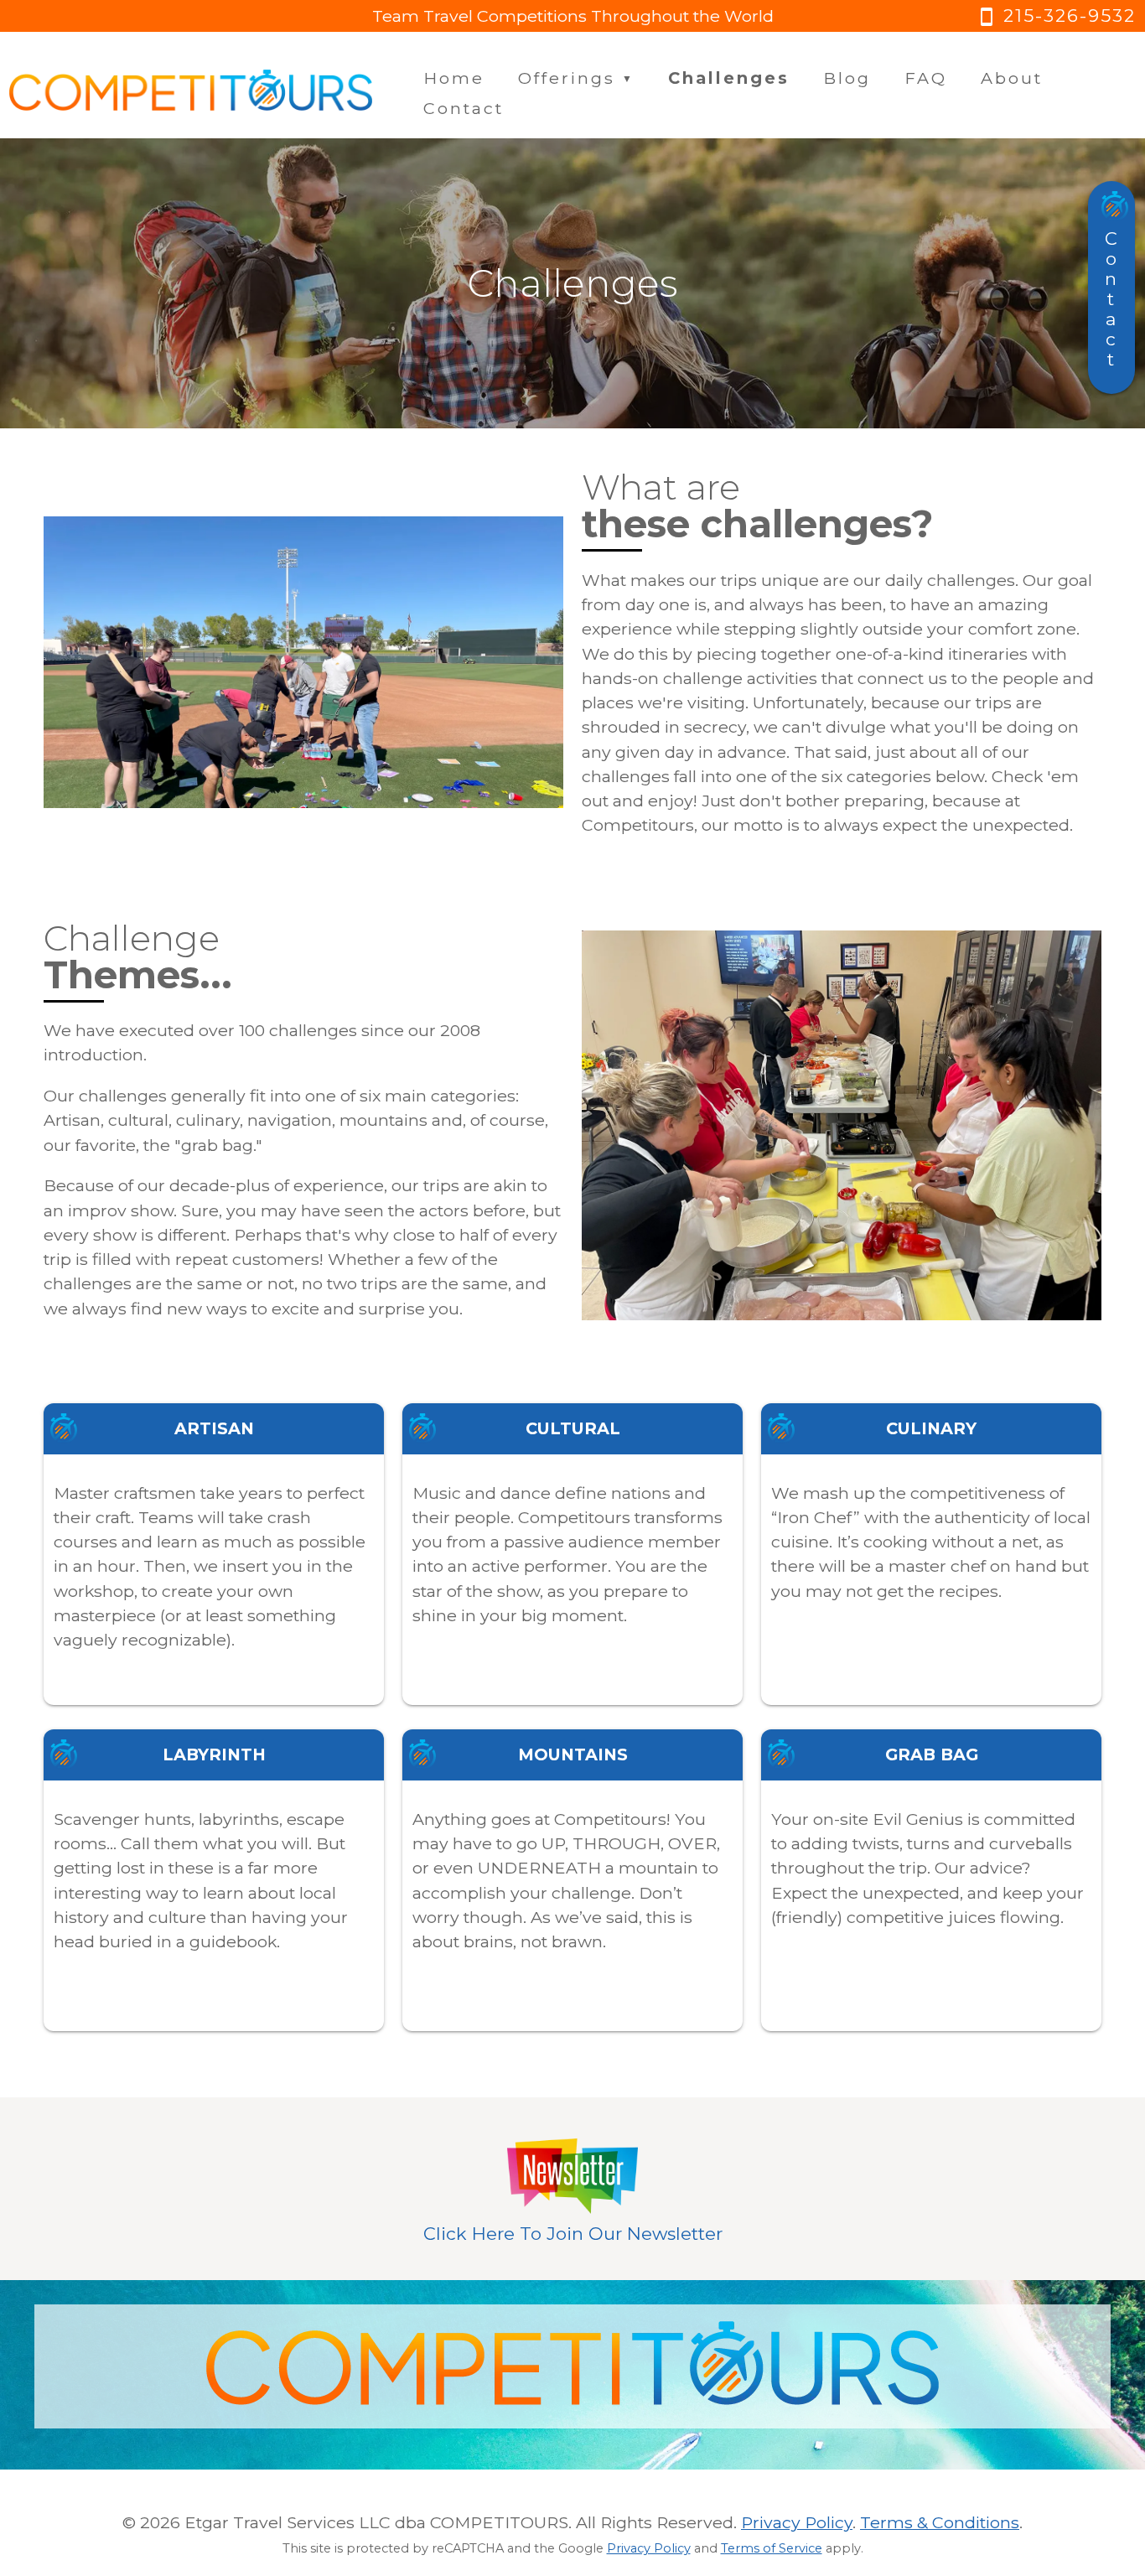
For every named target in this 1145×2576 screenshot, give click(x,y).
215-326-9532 (1056, 16)
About (1012, 78)
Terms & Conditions (940, 2522)
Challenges (729, 78)
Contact (464, 108)
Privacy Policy (797, 2522)
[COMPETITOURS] (191, 94)
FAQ (926, 78)
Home (454, 78)
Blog (847, 78)
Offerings (576, 78)
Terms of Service (772, 2548)
